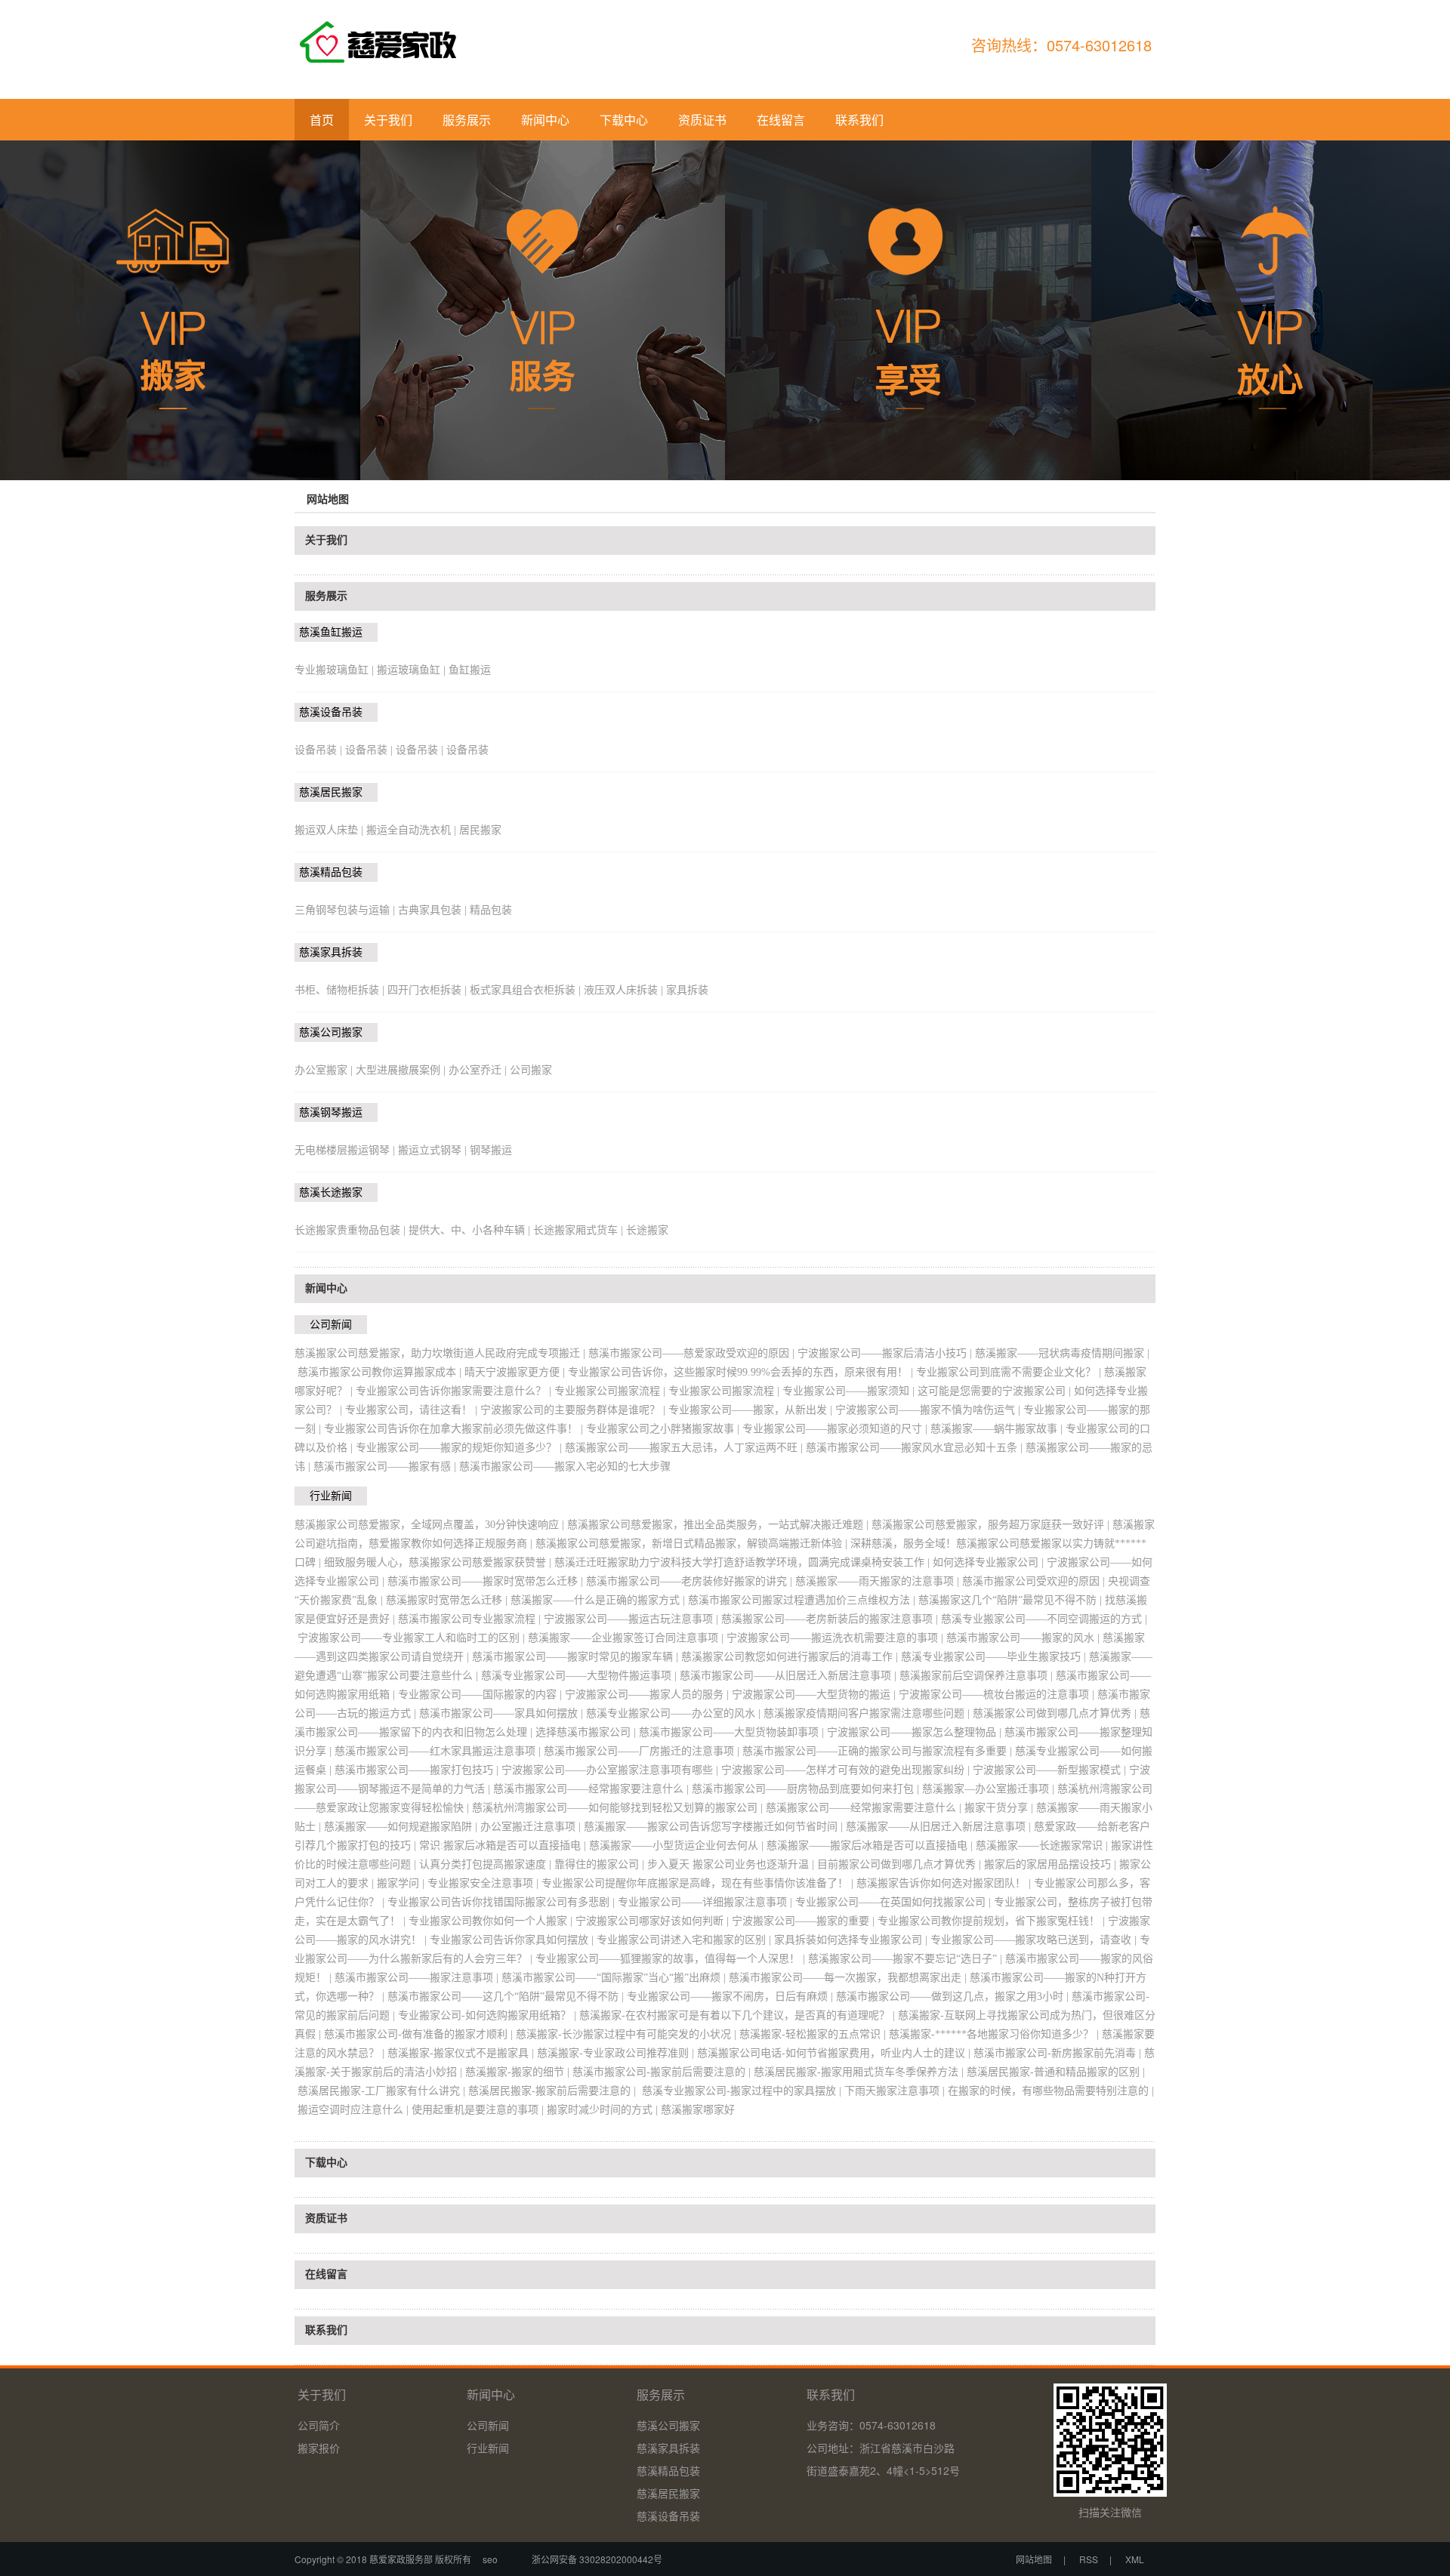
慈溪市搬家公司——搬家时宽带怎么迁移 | (487, 1581)
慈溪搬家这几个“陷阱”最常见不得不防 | (1012, 1600)
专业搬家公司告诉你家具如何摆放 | (513, 1940)
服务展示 (467, 120)
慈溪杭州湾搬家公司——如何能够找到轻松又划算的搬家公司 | (619, 1808)
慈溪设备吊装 (331, 712)
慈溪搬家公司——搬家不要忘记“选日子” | (907, 1959)
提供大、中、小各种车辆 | (471, 1230)
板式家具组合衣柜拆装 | (527, 990)
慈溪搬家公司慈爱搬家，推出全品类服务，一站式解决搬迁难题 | (719, 1525)
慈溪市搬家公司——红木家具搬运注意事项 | (439, 1751)
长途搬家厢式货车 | (580, 1230)
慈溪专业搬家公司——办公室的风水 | (675, 1713)
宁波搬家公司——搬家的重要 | (805, 1921)
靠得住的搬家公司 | (601, 1864)
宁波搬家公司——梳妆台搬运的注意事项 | (998, 1695)
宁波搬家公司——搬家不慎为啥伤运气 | (929, 1410)
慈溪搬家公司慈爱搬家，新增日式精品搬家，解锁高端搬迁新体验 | (693, 1544)
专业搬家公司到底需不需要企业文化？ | (1010, 1372)
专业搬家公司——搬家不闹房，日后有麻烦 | (731, 1997)
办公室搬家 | (325, 1070)
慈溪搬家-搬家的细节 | (519, 2072)
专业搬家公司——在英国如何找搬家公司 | (895, 1902)
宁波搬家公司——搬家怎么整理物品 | (916, 1732)
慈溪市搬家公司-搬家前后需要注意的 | (663, 2072)
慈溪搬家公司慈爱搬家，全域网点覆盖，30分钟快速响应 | (431, 1525)
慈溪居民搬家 (331, 792)
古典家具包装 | (434, 910)
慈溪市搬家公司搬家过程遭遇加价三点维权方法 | (803, 1600)
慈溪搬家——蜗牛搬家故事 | (998, 1429)
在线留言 (781, 120)
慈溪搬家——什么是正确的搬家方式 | (599, 1600)
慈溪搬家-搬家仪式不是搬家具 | (462, 2053)
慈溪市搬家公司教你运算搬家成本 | (381, 1372)
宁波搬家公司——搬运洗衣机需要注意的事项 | (836, 1638)
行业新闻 (331, 1496)
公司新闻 (331, 1325)
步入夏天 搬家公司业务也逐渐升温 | (732, 1864)
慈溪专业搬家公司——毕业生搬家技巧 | (995, 1657)
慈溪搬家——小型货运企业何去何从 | (678, 1846)
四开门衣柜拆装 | (429, 990)
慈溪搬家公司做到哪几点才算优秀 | (1056, 1713)
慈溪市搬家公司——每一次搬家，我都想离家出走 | (849, 1978)
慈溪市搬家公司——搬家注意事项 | (418, 1978)
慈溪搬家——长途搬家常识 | (1043, 1846)
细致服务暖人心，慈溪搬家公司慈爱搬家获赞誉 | (439, 1562)
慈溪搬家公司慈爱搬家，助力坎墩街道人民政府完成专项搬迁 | (441, 1353)
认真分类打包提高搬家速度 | (487, 1864)
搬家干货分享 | (1000, 1808)
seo (490, 2559)
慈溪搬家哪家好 (698, 2110)
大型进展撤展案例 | (402, 1070)
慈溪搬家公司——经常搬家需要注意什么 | (865, 1808)
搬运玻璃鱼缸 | (413, 670)
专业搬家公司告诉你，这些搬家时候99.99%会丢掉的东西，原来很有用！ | (742, 1372)
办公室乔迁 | (479, 1070)
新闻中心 (545, 120)
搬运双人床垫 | (330, 830)
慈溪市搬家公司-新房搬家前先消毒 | (1059, 2053)
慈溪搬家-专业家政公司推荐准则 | (617, 2053)
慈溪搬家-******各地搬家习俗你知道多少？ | (995, 2034)
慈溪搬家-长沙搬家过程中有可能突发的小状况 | (628, 2034)
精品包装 (491, 910)
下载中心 (624, 120)
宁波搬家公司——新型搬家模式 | (1051, 1770)
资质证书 (702, 120)
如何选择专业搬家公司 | (990, 1562)
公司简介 (319, 2425)
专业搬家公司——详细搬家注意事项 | (706, 1902)
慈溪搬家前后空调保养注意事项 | (978, 1676)
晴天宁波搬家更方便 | (516, 1372)
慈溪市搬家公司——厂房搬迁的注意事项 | (643, 1751)
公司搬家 (531, 1070)
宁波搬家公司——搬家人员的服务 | (648, 1695)
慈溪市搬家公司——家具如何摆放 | (503, 1713)
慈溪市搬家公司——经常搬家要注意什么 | (592, 1789)
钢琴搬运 (491, 1150)
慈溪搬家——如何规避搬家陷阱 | (402, 1827)
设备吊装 (467, 750)
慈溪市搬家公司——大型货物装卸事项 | (733, 1732)
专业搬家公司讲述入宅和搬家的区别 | (685, 1940)
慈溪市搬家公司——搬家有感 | (386, 1467)
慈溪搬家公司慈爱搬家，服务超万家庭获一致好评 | (992, 1525)
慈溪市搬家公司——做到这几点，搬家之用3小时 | (954, 1997)
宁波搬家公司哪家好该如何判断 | (654, 1921)
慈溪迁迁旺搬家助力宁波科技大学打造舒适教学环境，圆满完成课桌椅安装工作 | (744, 1562)
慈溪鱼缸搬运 (331, 632)
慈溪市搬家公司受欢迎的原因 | (1035, 1581)
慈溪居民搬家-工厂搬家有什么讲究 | (383, 2091)
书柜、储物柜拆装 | (341, 990)
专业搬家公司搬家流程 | (611, 1391)
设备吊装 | (320, 750)
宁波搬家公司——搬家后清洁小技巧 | (886, 1353)
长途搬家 (647, 1230)
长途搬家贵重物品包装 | (352, 1230)
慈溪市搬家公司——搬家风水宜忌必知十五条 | (916, 1448)
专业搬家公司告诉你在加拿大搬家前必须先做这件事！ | (455, 1429)
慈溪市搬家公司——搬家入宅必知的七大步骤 (565, 1467)
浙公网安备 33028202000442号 (592, 2559)
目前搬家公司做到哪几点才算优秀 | (901, 1864)
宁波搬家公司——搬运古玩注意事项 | (632, 1619)
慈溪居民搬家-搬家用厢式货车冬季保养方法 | (860, 2072)
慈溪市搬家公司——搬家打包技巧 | (418, 1770)
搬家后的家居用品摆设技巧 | (1052, 1864)
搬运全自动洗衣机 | (413, 830)
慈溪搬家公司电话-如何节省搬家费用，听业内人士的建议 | (835, 2053)
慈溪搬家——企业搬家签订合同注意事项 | (627, 1638)
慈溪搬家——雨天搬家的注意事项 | (879, 1581)
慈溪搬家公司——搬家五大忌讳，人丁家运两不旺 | (685, 1448)
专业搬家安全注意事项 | (484, 1883)
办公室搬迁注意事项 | (532, 1827)
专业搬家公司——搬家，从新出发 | (752, 1410)
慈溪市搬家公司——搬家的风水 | (1024, 1638)
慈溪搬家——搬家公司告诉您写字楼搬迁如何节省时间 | (715, 1827)
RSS (1089, 2559)
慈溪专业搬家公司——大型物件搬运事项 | (580, 1676)
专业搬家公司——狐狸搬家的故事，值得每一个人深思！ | (672, 1959)
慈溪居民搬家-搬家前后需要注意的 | (554, 2091)
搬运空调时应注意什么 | (355, 2110)
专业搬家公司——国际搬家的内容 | (481, 1695)
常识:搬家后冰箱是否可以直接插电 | (504, 1846)
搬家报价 (319, 2448)
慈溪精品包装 (331, 872)
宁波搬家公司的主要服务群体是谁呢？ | (574, 1410)
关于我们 (388, 120)
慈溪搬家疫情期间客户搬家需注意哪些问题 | (868, 1713)
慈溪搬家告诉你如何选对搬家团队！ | (945, 1883)
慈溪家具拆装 (331, 952)
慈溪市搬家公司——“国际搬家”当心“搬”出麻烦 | (615, 1978)
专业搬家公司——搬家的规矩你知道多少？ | (460, 1448)
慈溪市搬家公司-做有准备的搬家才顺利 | (420, 2034)
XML (1135, 2559)
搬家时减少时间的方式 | (604, 2110)
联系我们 (859, 120)
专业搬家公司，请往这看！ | (413, 1410)
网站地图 (1034, 2559)
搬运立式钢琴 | (434, 1150)
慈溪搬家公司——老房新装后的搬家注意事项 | (831, 1619)
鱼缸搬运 (470, 670)
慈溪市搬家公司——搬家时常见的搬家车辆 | (577, 1657)
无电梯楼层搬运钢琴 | (346, 1150)
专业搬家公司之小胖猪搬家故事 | (664, 1429)
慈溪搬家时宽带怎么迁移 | (448, 1600)
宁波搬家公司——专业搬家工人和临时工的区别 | (413, 1638)
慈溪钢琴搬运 (331, 1112)
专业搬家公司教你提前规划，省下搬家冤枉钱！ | (993, 1921)
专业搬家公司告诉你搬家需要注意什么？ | (455, 1391)
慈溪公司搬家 (331, 1032)
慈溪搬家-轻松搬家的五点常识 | (814, 2034)
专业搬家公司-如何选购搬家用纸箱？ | (489, 2015)
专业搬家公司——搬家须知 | (850, 1391)
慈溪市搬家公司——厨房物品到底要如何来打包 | (807, 1789)
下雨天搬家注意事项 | (896, 2091)
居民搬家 (480, 830)
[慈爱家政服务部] (393, 52)
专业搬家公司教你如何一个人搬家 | (492, 1921)
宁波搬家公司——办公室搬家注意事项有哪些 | (611, 1770)
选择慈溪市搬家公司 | (587, 1732)
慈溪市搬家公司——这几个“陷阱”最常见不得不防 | (507, 1997)
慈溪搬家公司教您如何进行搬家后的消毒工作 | (791, 1657)
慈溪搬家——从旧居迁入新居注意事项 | (940, 1827)
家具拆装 (687, 990)
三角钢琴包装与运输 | (346, 910)
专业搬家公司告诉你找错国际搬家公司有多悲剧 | (503, 1902)
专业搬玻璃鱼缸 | (336, 670)
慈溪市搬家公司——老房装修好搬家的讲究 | (691, 1581)
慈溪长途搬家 (331, 1192)
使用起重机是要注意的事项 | (479, 2110)
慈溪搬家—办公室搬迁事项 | (990, 1789)
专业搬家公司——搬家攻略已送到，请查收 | (1035, 1940)
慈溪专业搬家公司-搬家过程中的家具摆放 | (742, 2091)
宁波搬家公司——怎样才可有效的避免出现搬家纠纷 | (847, 1770)
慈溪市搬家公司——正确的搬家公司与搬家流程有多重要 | (879, 1751)
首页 (322, 120)
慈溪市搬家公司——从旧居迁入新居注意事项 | (790, 1676)
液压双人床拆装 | (625, 990)
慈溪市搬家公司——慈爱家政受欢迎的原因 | (693, 1353)
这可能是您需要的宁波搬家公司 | (996, 1391)
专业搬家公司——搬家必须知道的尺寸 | (836, 1429)
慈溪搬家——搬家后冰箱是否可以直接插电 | (871, 1846)
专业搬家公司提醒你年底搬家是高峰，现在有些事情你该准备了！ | (699, 1883)
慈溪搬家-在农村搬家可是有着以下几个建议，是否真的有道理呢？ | (739, 2015)
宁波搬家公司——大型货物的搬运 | (815, 1695)
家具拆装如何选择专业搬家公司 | (852, 1940)
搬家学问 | (402, 1883)
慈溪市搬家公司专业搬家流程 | (471, 1619)
